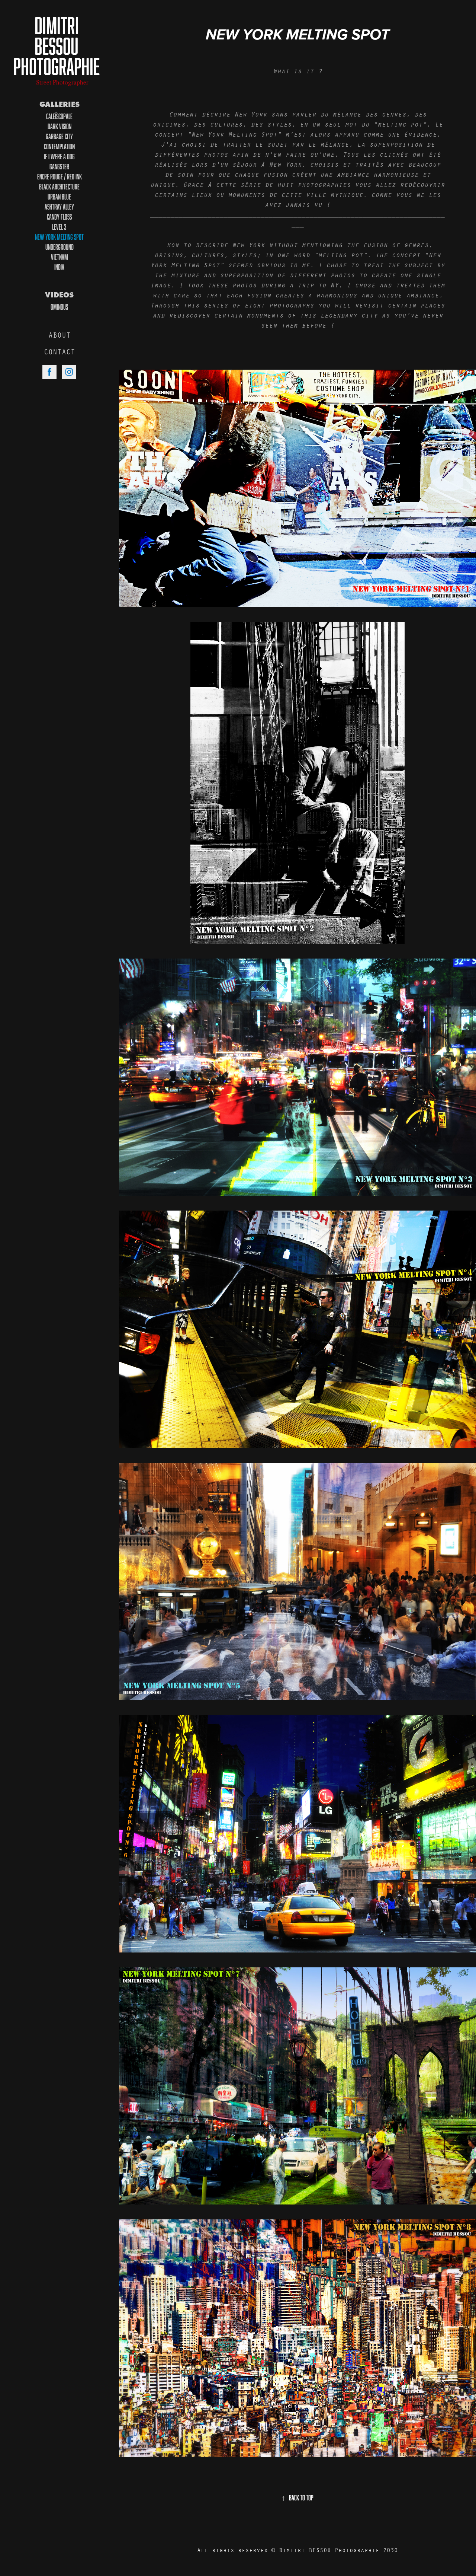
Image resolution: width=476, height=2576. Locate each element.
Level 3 (59, 227)
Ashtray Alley (59, 207)
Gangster (59, 166)
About (59, 335)
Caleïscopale (59, 116)
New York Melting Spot (59, 237)
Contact (59, 352)
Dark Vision (59, 126)
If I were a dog (59, 156)
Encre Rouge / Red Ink (59, 176)
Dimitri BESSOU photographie (57, 46)
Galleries (59, 104)
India (59, 267)
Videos (59, 295)
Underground (59, 247)
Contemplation (59, 146)
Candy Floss (59, 217)
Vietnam (59, 257)
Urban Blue (59, 197)
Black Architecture (59, 186)
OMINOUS (59, 307)
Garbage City (59, 136)
